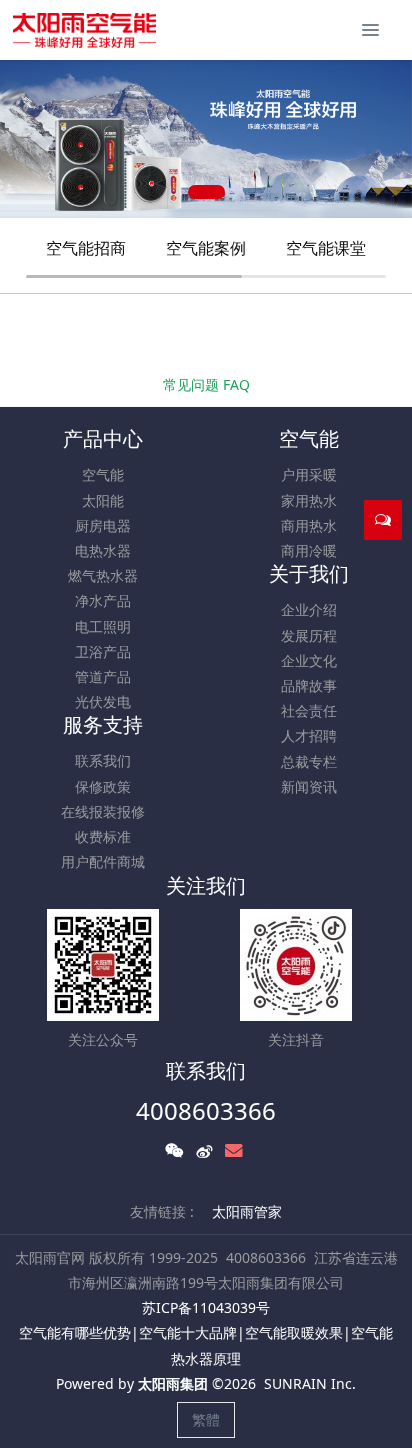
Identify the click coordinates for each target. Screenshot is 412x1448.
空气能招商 (86, 248)
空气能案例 (206, 248)
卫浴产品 (103, 651)
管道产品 (103, 676)
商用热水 (309, 525)
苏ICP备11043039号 (206, 1307)
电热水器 (103, 550)
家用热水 (309, 500)
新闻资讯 (309, 786)
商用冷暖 (309, 550)
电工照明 (103, 626)
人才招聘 (309, 735)
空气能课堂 (326, 248)
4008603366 (206, 1110)
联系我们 (103, 760)
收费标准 (103, 836)
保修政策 (103, 786)
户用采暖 (309, 474)
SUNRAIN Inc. (310, 1383)
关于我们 (309, 573)
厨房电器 (103, 525)
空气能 (103, 474)
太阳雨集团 (173, 1383)
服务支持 (103, 724)
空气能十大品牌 (188, 1332)
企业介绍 (309, 609)
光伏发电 (103, 701)
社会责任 (309, 710)
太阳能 (103, 500)
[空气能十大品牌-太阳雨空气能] (84, 30)
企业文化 (309, 660)
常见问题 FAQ (206, 384)
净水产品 (103, 600)
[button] (25, 139)
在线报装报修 (103, 811)
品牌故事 (309, 685)
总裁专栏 (309, 761)
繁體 (206, 1419)
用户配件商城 (103, 861)
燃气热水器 (103, 575)
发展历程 (309, 635)
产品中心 (103, 438)
